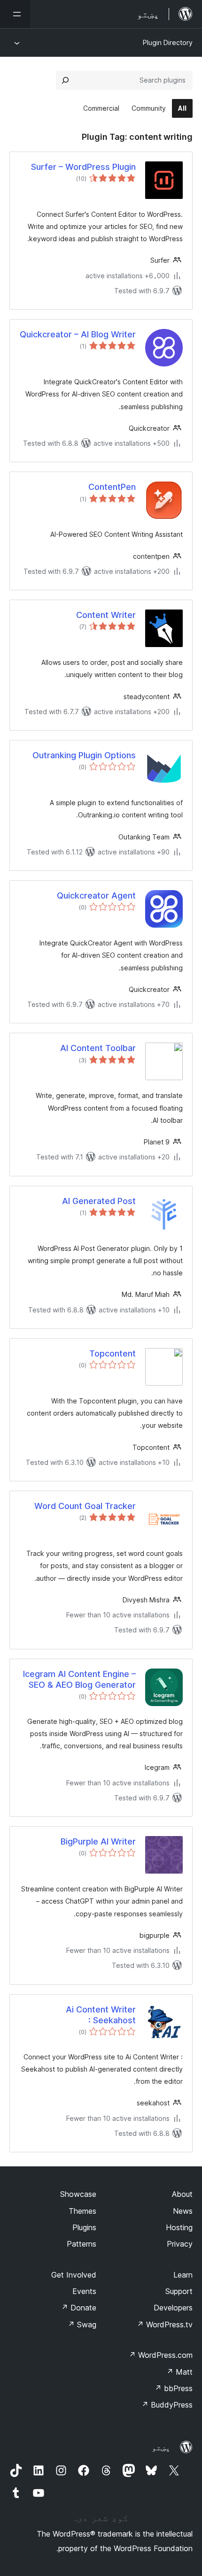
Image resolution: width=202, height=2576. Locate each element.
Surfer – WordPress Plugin (83, 167)
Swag (82, 2324)
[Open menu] (15, 14)
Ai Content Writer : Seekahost (101, 2015)
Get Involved (74, 2275)
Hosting (179, 2227)
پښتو (161, 2447)
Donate (79, 2308)
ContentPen (112, 487)
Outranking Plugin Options (84, 755)
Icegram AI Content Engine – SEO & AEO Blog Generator (79, 1679)
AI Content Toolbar (98, 1048)
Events (84, 2291)
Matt (179, 2372)
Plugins (84, 2227)
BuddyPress (167, 2405)
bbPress (174, 2388)
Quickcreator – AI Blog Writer (78, 334)
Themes (82, 2211)
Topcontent (113, 1353)
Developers (173, 2308)
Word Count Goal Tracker (85, 1506)
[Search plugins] (65, 80)
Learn (183, 2275)
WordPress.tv (165, 2324)
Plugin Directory (168, 42)
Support (179, 2291)
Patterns (82, 2244)
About (182, 2194)
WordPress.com (161, 2355)
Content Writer (106, 615)
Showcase (78, 2194)
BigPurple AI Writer (98, 1841)
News (183, 2211)
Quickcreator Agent (96, 896)
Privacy (180, 2244)
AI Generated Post (99, 1201)
